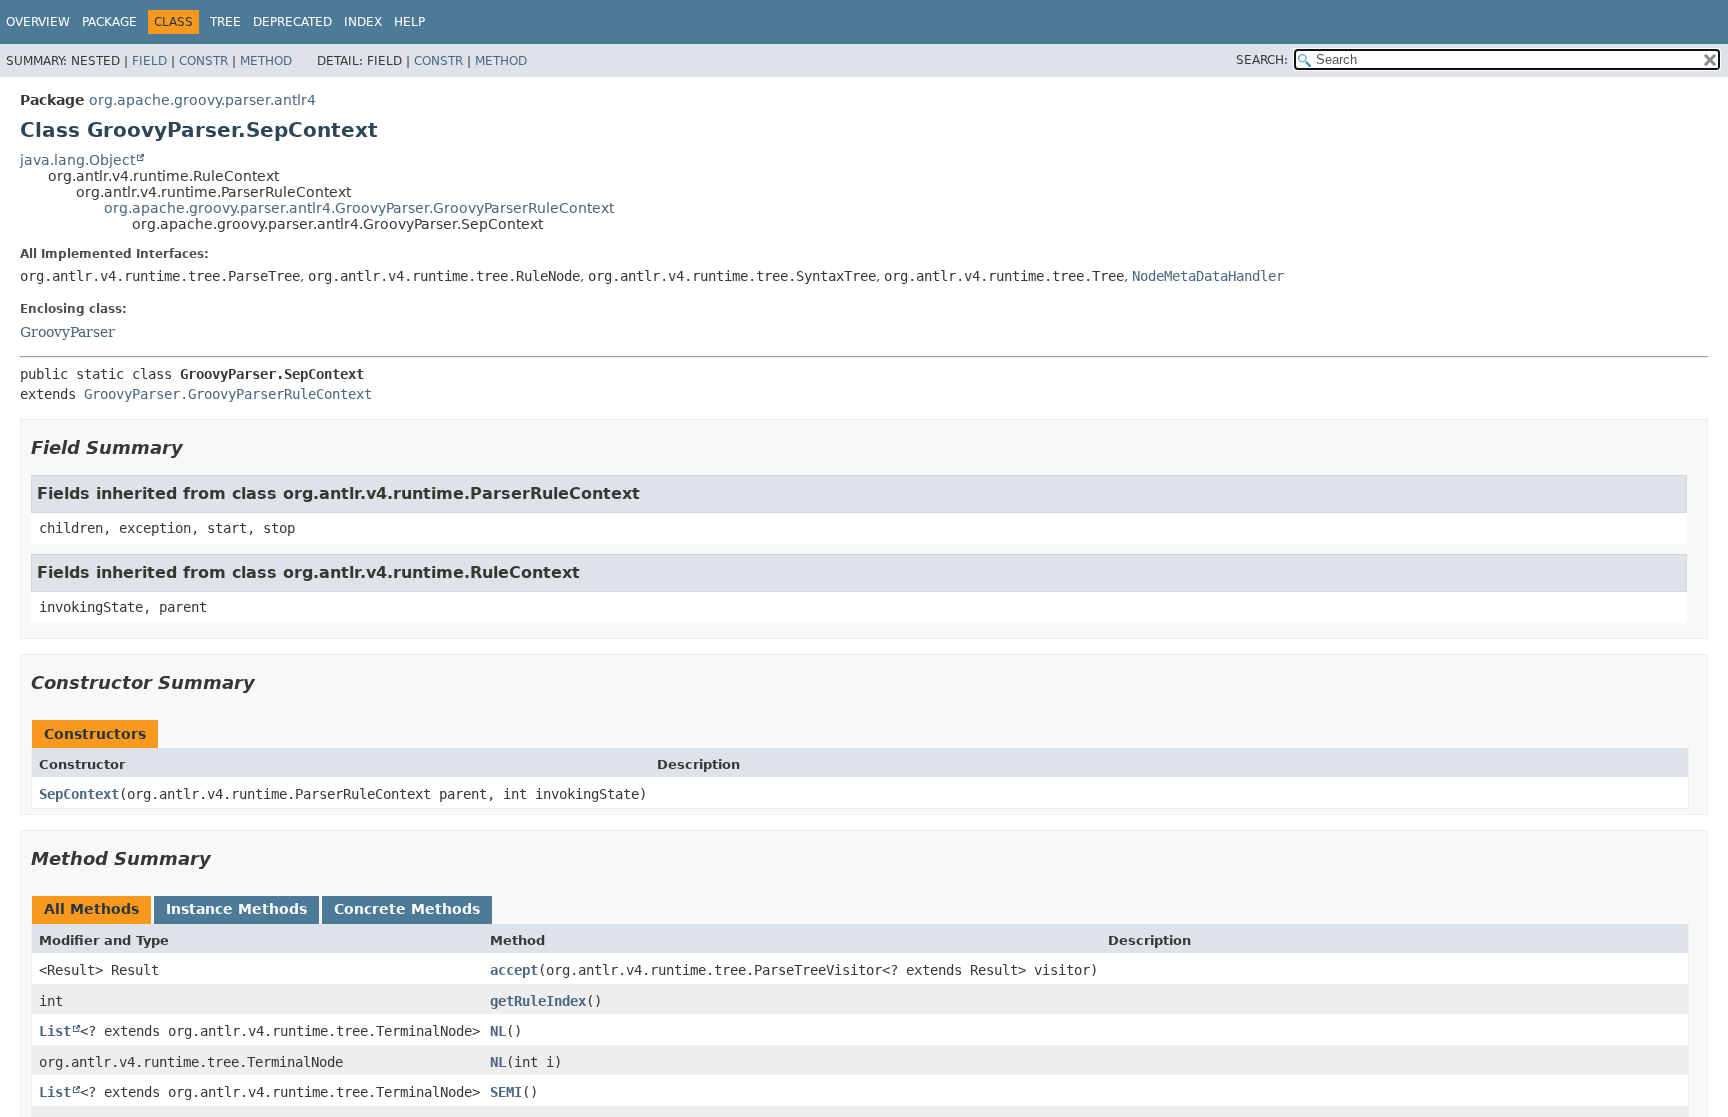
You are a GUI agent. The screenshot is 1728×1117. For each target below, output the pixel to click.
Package (109, 22)
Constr (203, 61)
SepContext (79, 794)
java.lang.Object (77, 160)
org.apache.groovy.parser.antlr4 (202, 100)
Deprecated (292, 22)
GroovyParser (67, 332)
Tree (225, 22)
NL (498, 1031)
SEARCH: (1262, 60)
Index (363, 22)
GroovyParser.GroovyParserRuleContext (228, 394)
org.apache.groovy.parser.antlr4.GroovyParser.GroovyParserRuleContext (359, 208)
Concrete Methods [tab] (407, 909)
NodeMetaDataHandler (1208, 276)
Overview (38, 22)
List (55, 1031)
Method (266, 61)
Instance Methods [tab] (236, 909)
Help (409, 22)
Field (149, 61)
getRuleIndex (538, 1001)
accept (514, 970)
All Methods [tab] (91, 909)
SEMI (506, 1092)
